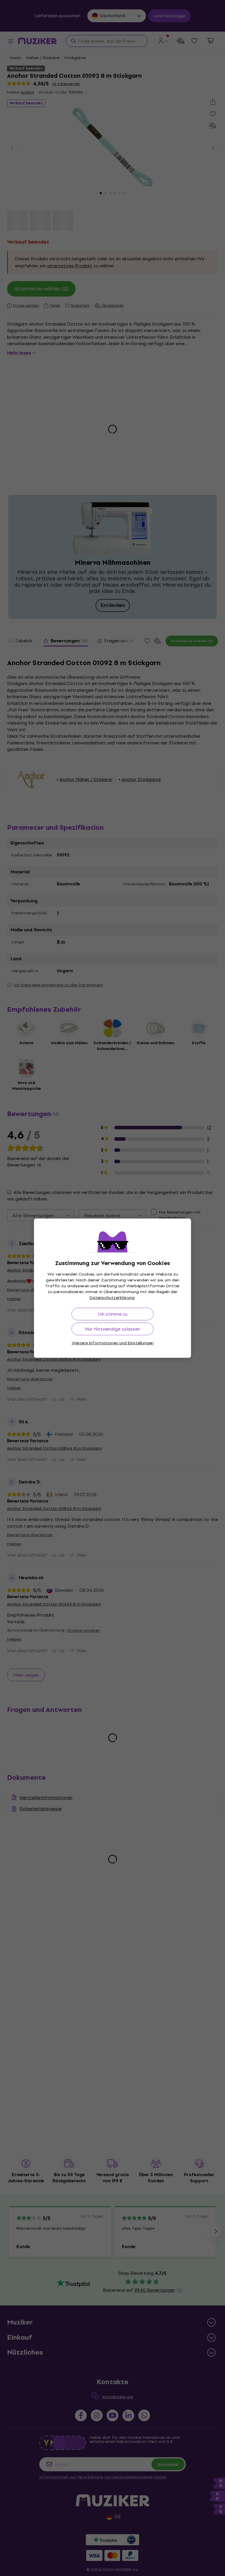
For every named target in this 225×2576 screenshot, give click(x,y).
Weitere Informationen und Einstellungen (113, 1343)
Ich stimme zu (113, 1314)
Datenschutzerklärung (112, 1298)
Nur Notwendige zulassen (112, 1329)
